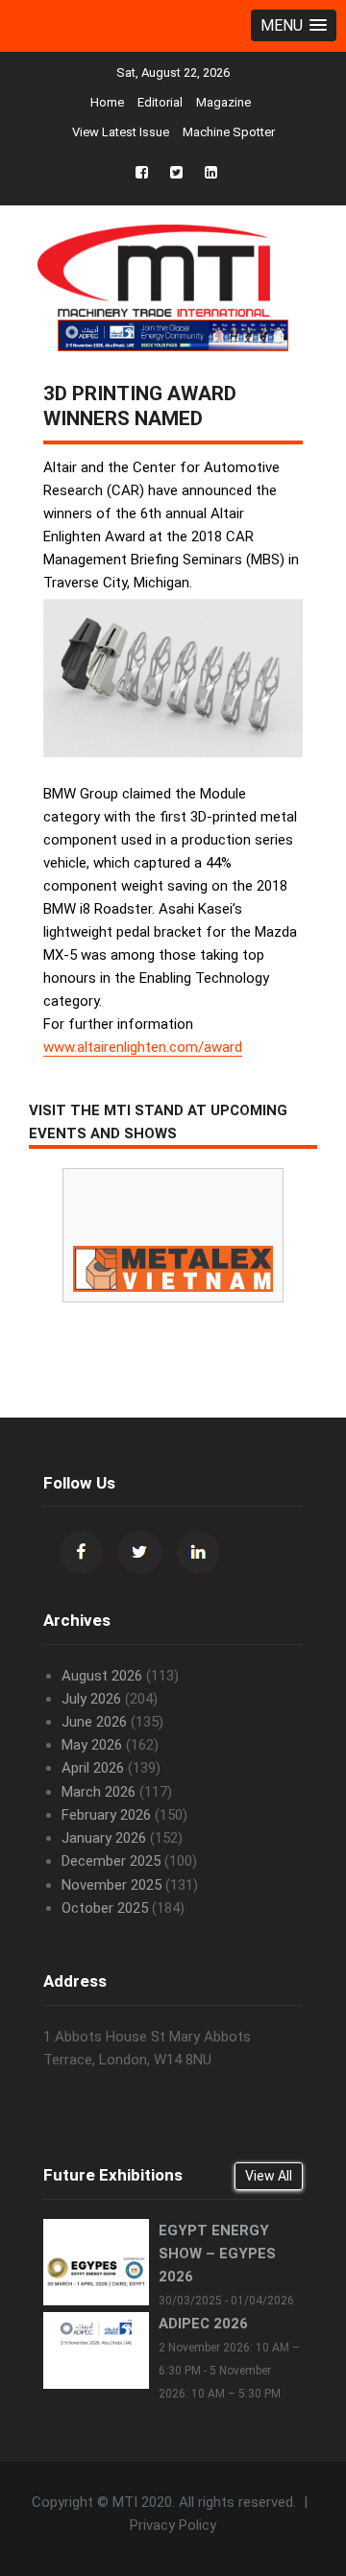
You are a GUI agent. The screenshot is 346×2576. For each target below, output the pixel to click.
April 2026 (93, 1768)
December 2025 (111, 1861)
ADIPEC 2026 (203, 2324)
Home (107, 102)
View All (269, 2176)
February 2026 (106, 1815)
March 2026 (99, 1792)
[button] (294, 25)
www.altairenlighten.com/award (143, 1047)
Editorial (160, 102)
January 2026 (104, 1838)
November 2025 (111, 1885)
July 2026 (91, 1699)
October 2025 (105, 1908)
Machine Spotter (229, 132)
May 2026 (92, 1745)
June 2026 (94, 1722)
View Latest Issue (121, 132)
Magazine (223, 102)
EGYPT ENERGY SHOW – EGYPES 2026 (217, 2254)
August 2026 (102, 1676)
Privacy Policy (173, 2525)
